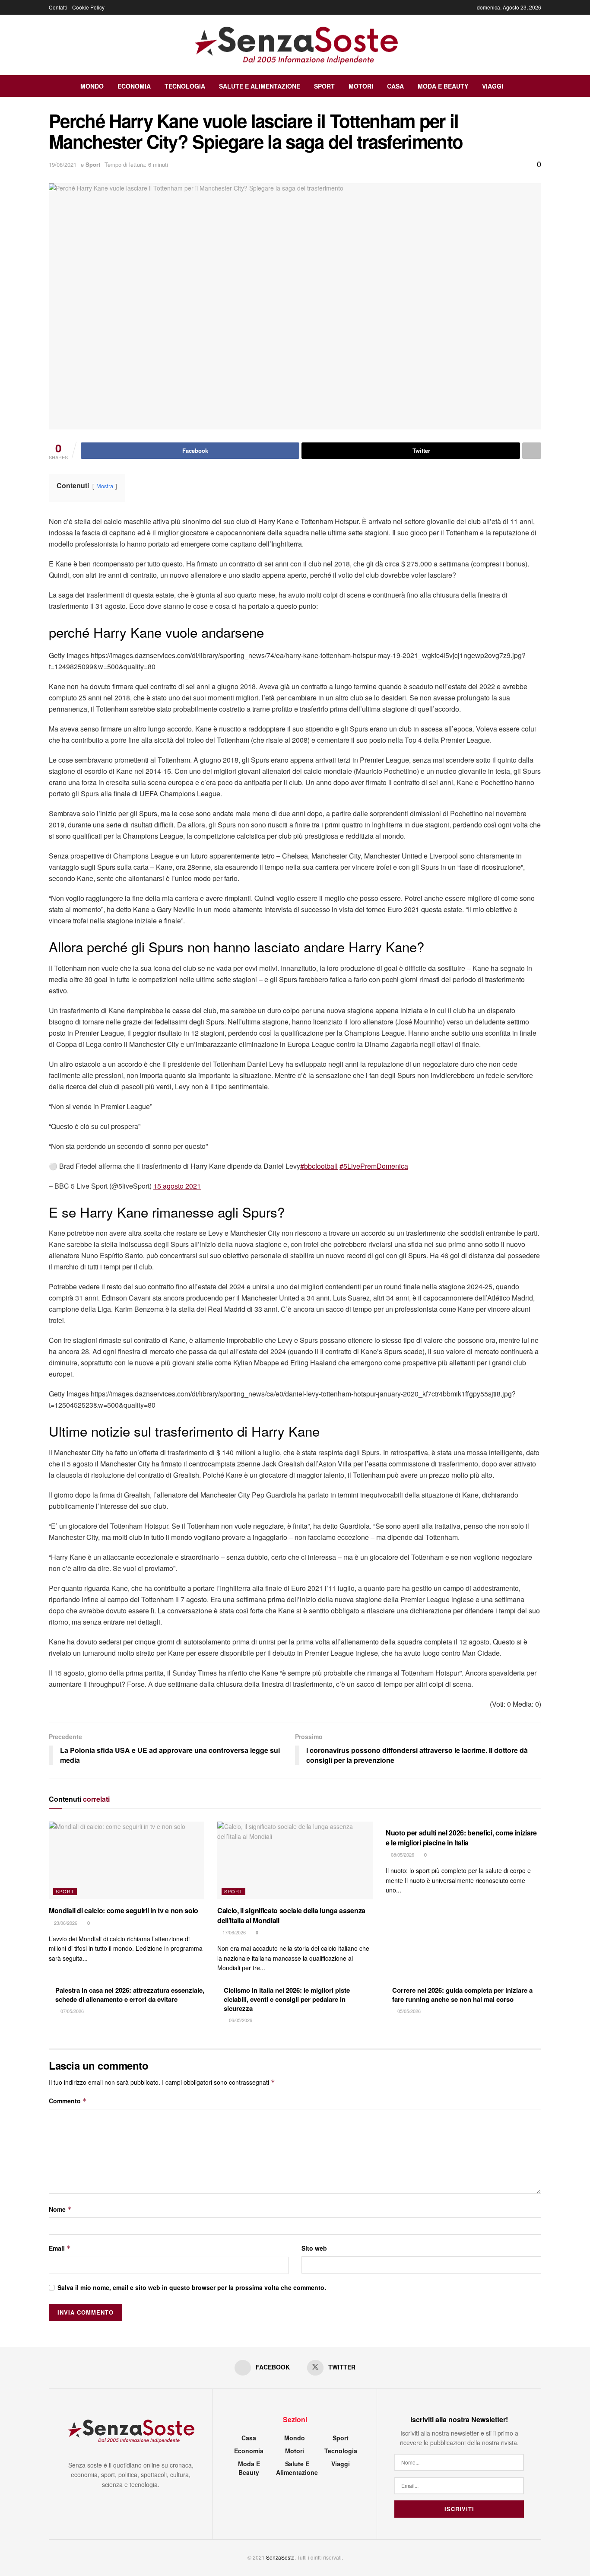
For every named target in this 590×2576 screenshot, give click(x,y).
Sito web (314, 2248)
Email (60, 2248)
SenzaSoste (280, 2557)
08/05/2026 (402, 1854)
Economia (134, 86)
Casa (395, 86)
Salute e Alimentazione (260, 86)
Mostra (105, 486)
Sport (324, 86)
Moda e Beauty (443, 86)
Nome (60, 2209)
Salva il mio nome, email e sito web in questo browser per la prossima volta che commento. (192, 2287)
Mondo (92, 86)
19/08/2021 (63, 164)
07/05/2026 (71, 2011)
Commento (68, 2101)
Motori (361, 86)
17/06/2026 (233, 1932)
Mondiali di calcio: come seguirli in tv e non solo (124, 1910)
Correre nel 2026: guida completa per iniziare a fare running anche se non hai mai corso (462, 1995)
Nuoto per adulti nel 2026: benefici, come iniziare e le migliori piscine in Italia (461, 1837)
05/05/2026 (408, 2011)
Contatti (58, 7)
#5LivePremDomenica (374, 1166)
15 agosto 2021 (177, 1186)
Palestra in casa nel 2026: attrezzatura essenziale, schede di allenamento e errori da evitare (130, 1995)
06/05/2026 (240, 2020)
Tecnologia (185, 86)
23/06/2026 (65, 1923)
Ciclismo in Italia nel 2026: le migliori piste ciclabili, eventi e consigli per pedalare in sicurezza (287, 1999)
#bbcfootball (319, 1166)
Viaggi (493, 86)
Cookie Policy (88, 7)
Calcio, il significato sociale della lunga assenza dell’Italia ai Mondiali (291, 1915)
